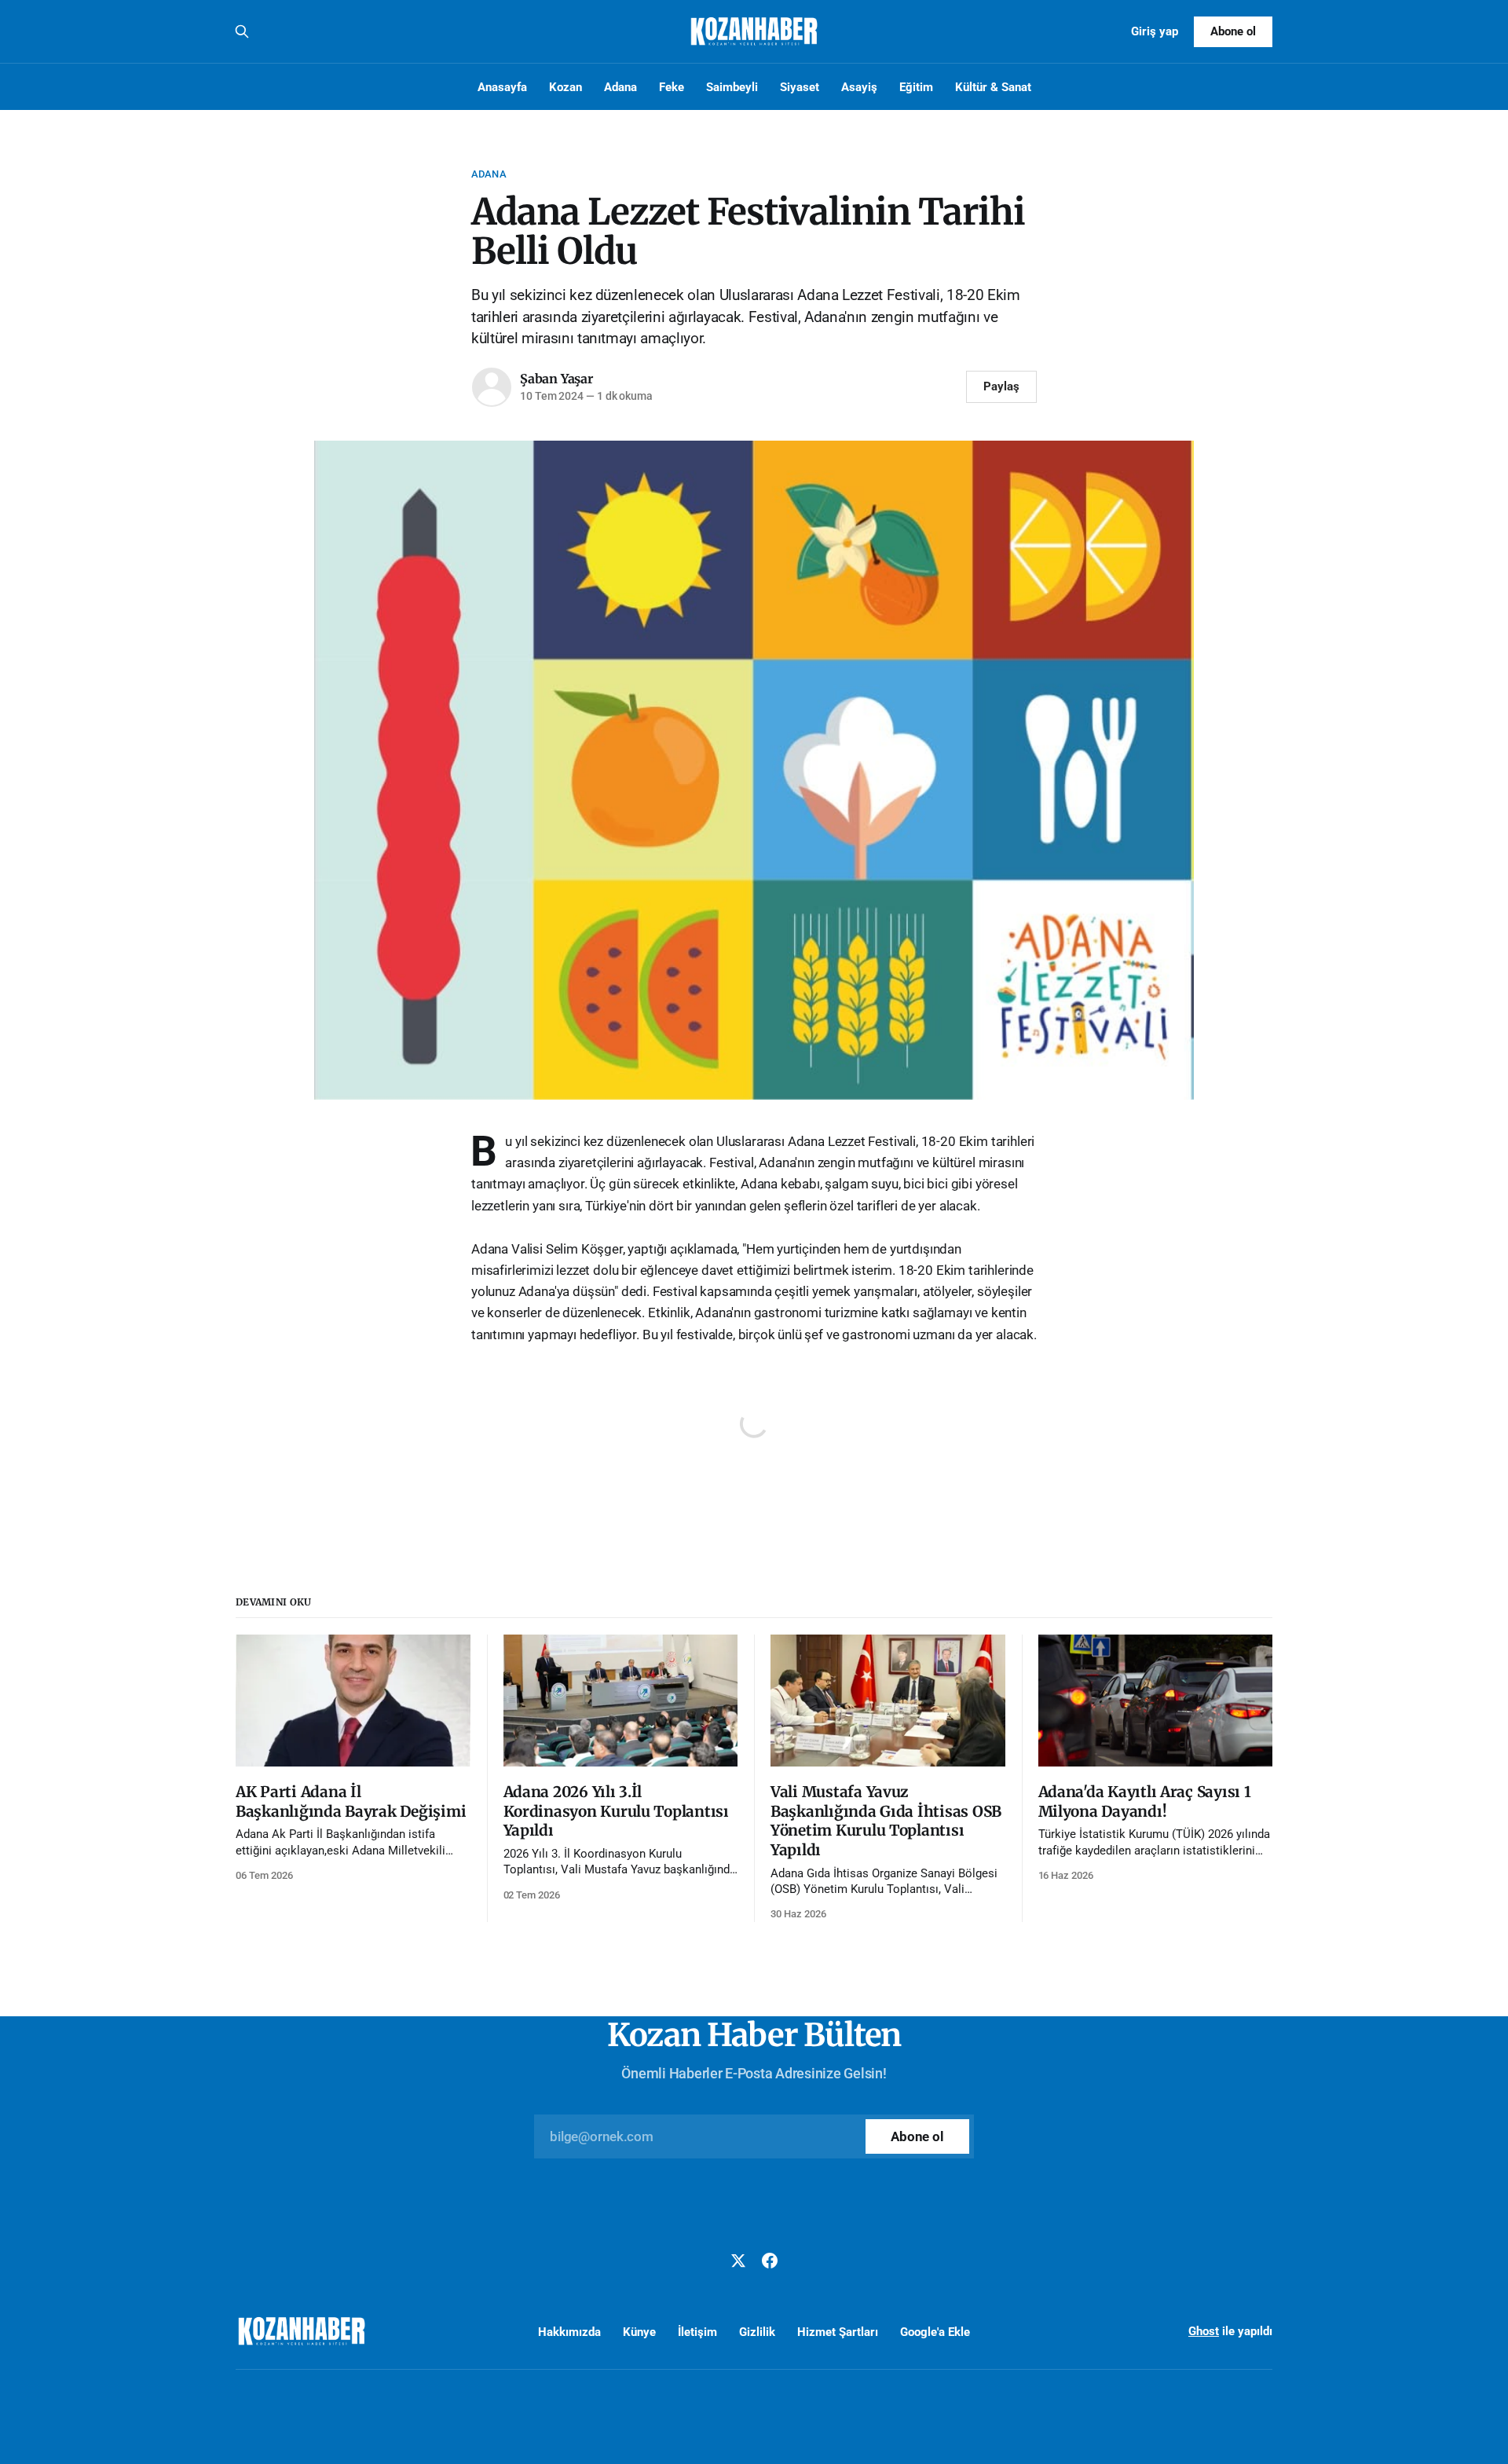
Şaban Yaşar (556, 379)
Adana (620, 87)
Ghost (1204, 2331)
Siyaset (800, 87)
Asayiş (859, 87)
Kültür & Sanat (993, 87)
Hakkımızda (569, 2332)
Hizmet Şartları (838, 2332)
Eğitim (916, 87)
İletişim (697, 2332)
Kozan (565, 87)
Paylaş (1001, 386)
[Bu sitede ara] (242, 31)
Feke (672, 87)
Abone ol (1233, 31)
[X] (738, 2261)
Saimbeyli (732, 87)
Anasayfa (502, 87)
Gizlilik (757, 2332)
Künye (639, 2332)
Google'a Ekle (935, 2332)
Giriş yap (1155, 31)
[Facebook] (770, 2261)
